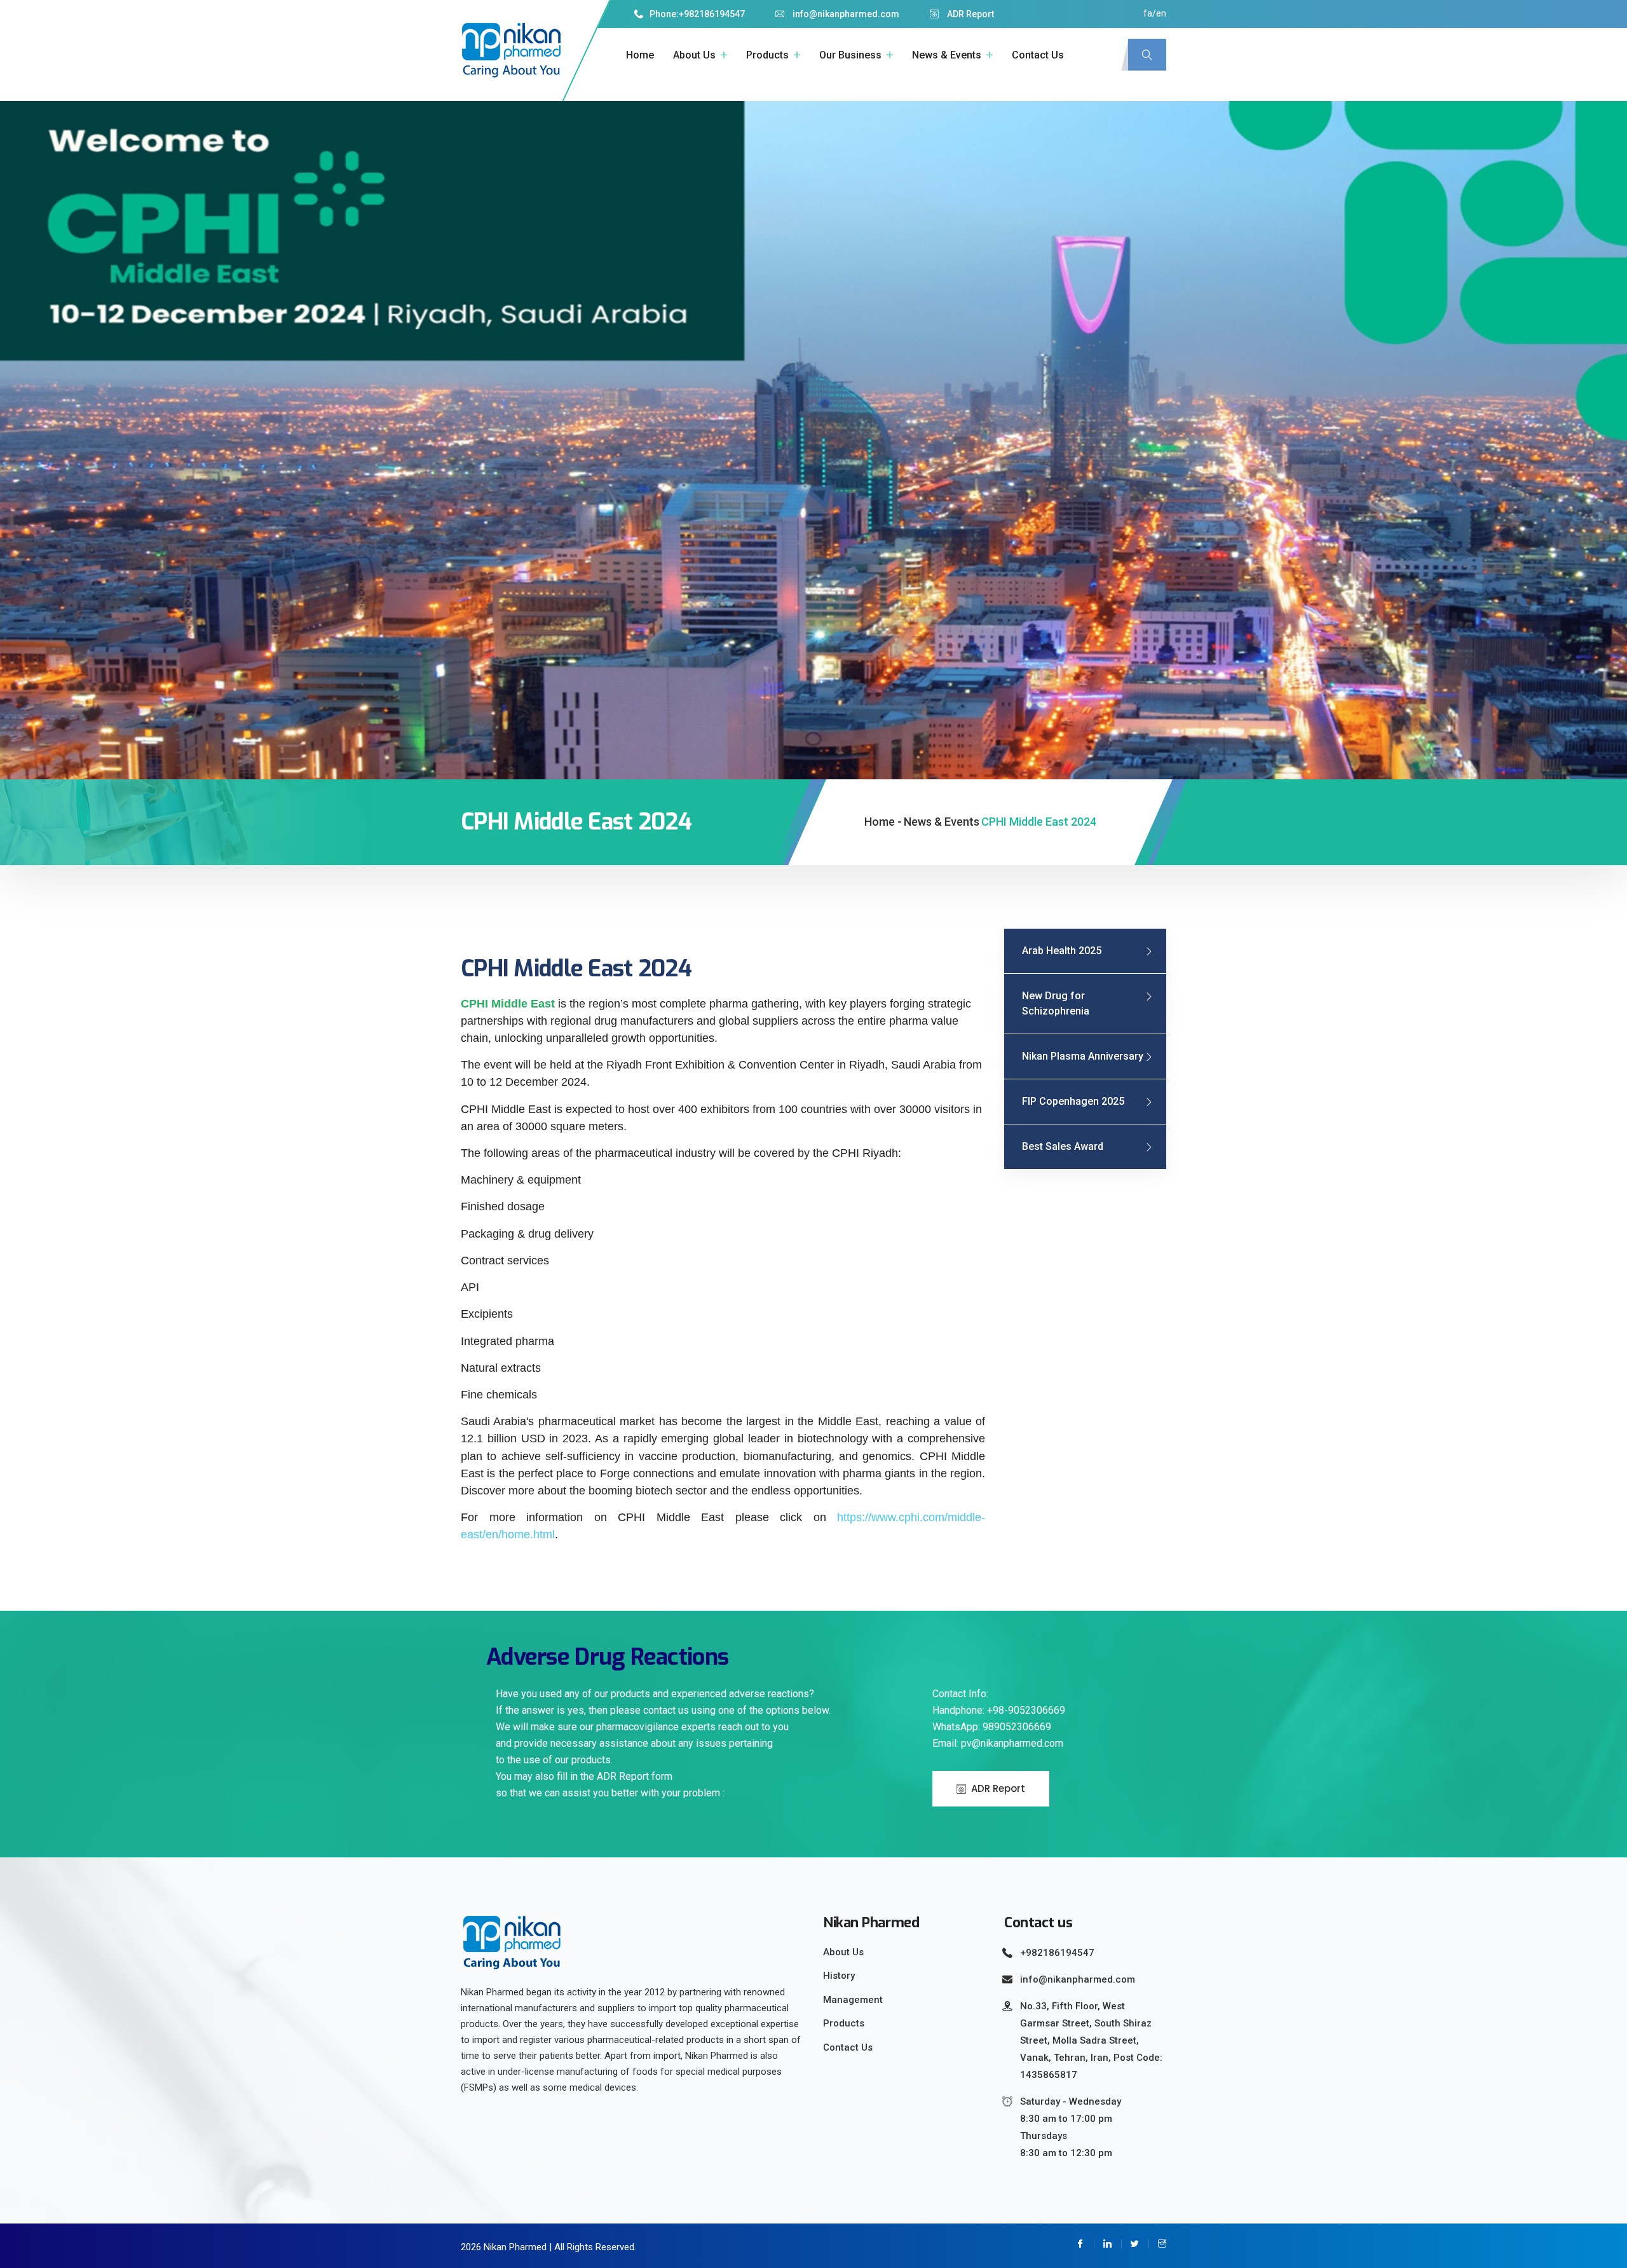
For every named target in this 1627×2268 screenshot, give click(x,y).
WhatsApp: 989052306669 (992, 1727)
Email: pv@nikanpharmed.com (998, 1743)
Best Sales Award (1063, 1146)
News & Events (947, 55)
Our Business (850, 55)
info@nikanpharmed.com (845, 14)
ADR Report (970, 14)
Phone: (664, 14)
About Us (694, 55)
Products (767, 55)
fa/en (1155, 13)
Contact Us (848, 2047)
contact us (1038, 55)
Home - (883, 822)
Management (853, 2000)
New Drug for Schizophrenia (1056, 1003)
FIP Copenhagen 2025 (1073, 1101)
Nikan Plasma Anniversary (1083, 1056)
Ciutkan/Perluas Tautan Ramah (23, 2216)
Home (640, 55)
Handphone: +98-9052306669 (999, 1710)
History (839, 1976)
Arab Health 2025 (1062, 951)
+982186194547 (712, 14)
